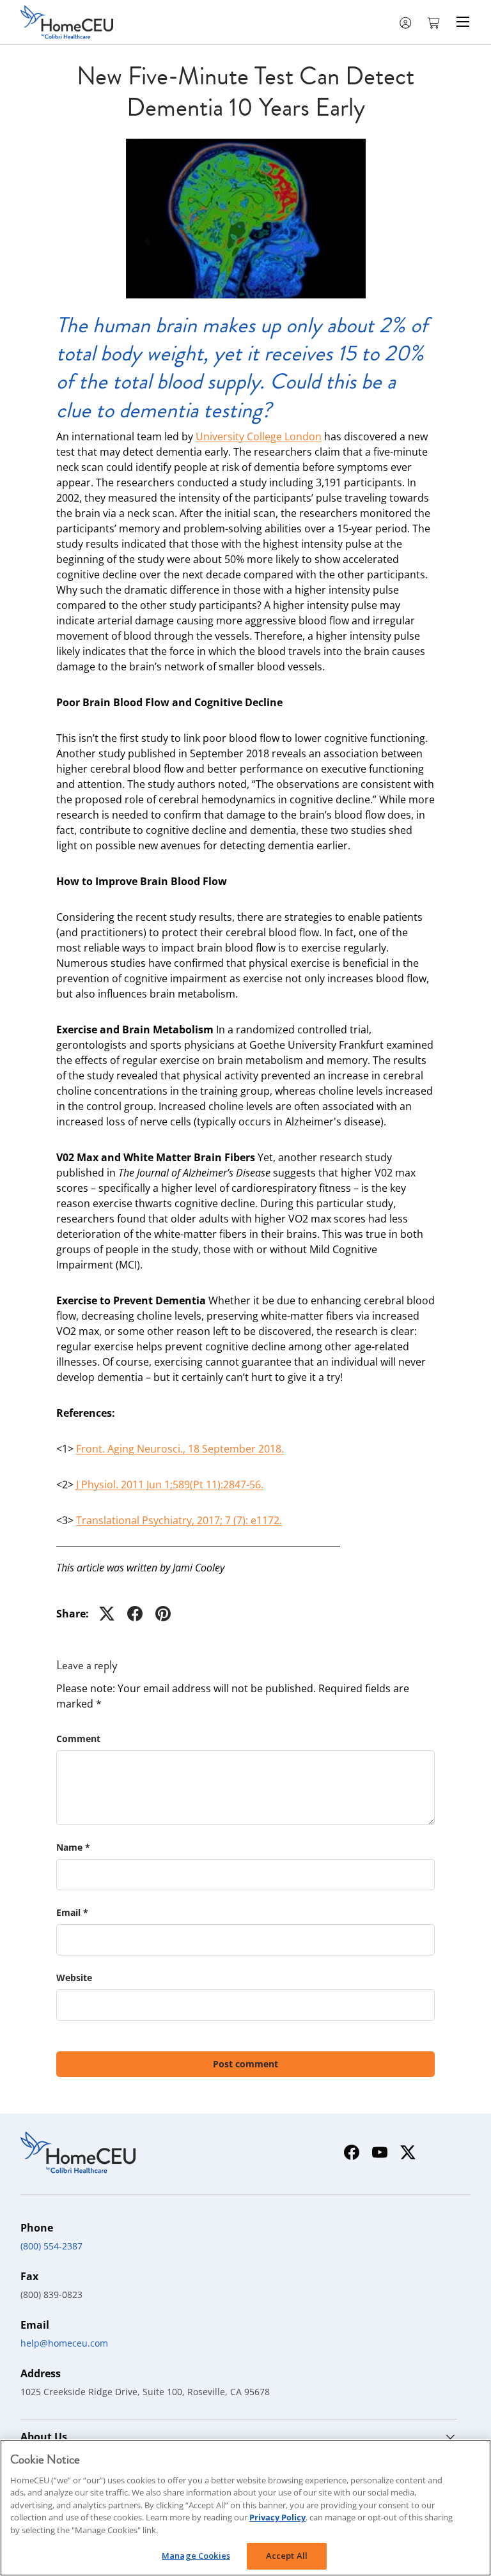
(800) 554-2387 (51, 2246)
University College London (259, 436)
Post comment (245, 2064)
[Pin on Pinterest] (163, 1614)
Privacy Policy (277, 2517)
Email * (72, 1912)
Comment (78, 1739)
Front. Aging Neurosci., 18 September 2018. (180, 1449)
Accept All (287, 2556)
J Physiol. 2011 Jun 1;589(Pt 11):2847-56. (170, 1485)
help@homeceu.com (64, 2343)
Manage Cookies (196, 2556)
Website (74, 1978)
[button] (435, 22)
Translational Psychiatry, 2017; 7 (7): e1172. (179, 1520)
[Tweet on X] (107, 1614)
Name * (73, 1847)
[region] (245, 2508)
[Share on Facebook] (135, 1614)
